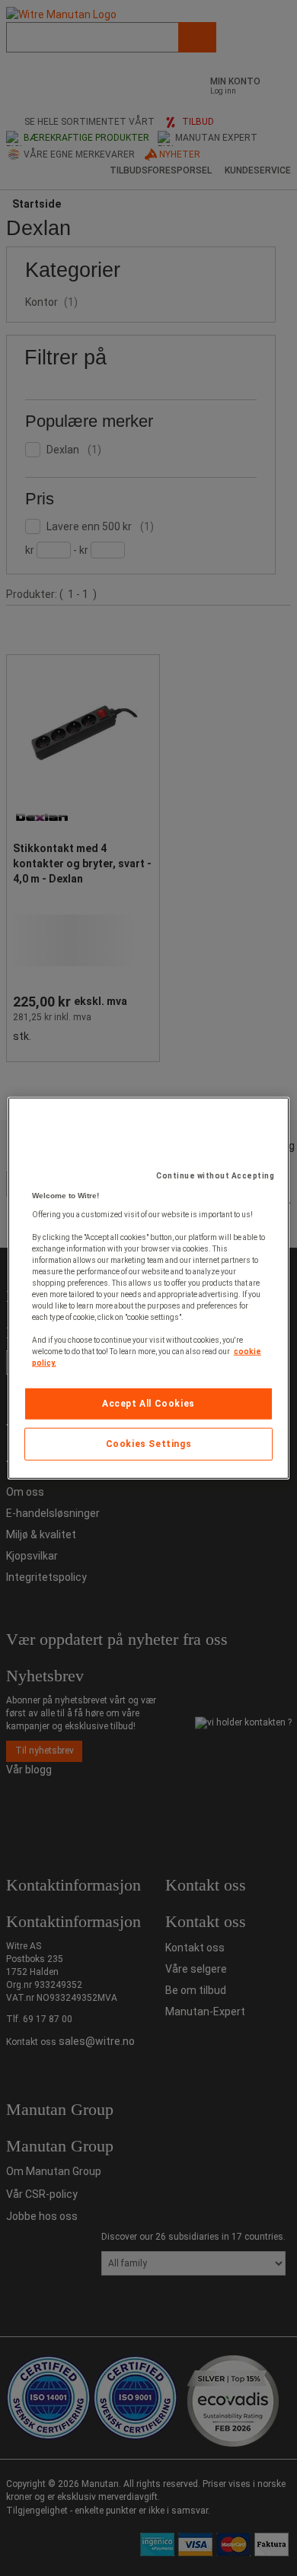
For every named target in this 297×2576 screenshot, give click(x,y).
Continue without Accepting (215, 1176)
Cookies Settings (149, 1444)
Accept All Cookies (148, 1404)
